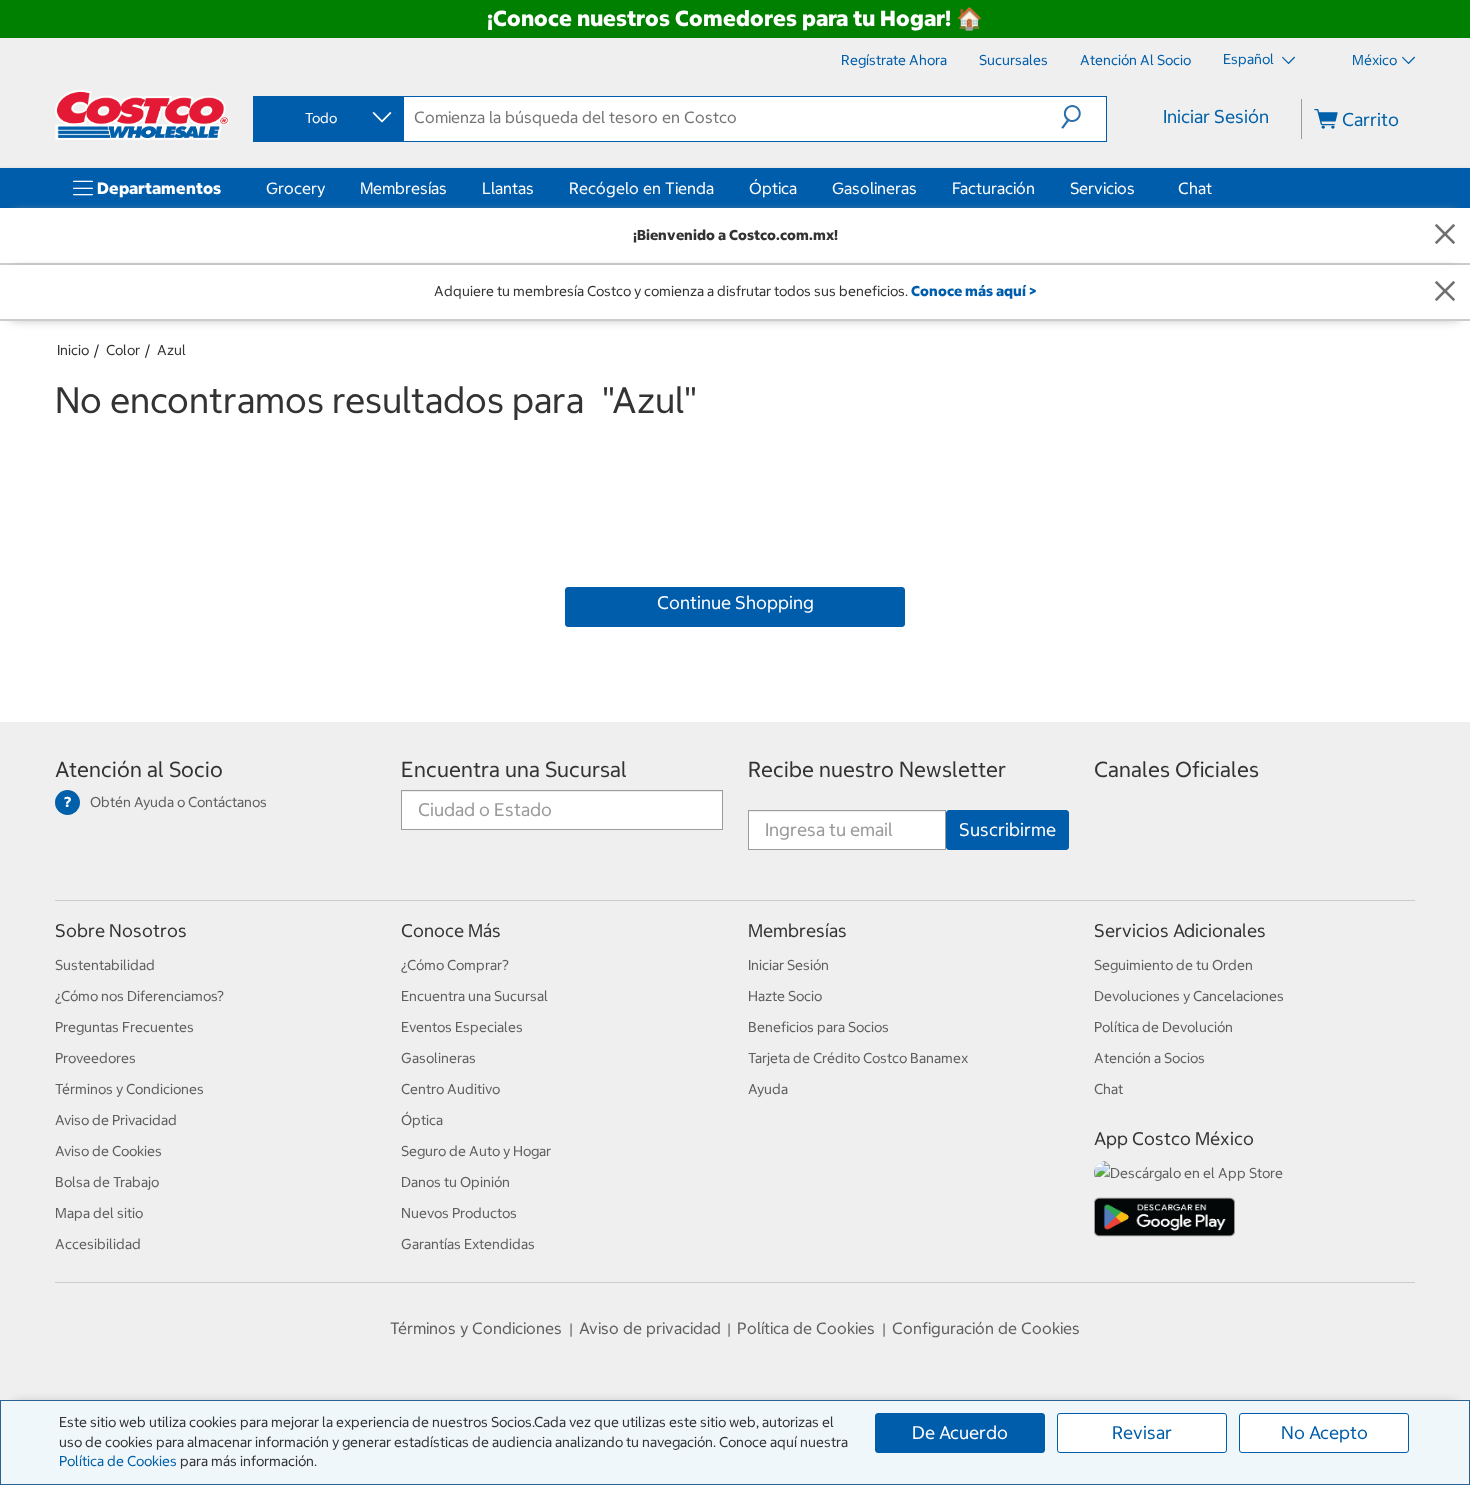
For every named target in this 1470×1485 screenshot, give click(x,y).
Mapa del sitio (99, 1213)
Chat (1195, 188)
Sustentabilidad (105, 965)
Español (1250, 59)
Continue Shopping (735, 602)
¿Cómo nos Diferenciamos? (139, 996)
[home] (142, 115)
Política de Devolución (1163, 1027)
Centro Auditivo (450, 1089)
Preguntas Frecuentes (124, 1027)
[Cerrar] (1445, 235)
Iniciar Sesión (1216, 116)
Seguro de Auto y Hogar (476, 1151)
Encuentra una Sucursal (514, 769)
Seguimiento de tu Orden (1173, 965)
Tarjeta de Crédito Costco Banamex (858, 1058)
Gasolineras (874, 188)
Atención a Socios (1149, 1058)
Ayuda (768, 1089)
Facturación (993, 188)
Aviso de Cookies (108, 1151)
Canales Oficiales (1176, 769)
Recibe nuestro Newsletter (877, 769)
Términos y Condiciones (129, 1089)
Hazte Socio (785, 996)
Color (123, 350)
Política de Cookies (118, 1461)
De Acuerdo (960, 1432)
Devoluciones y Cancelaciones (1189, 996)
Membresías (403, 188)
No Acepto (1324, 1432)
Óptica (773, 188)
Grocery (295, 188)
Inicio (73, 350)
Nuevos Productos (459, 1213)
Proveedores (95, 1058)
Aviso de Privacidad (116, 1120)
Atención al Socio (139, 769)
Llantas (508, 188)
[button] (1083, 117)
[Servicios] (1139, 188)
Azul (171, 350)
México (1374, 60)
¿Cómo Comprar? (455, 965)
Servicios (1102, 188)
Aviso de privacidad (650, 1328)
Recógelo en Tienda (641, 188)
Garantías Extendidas (468, 1244)
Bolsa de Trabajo (107, 1182)
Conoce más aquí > (973, 291)
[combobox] (327, 118)
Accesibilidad (98, 1244)
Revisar (1142, 1432)
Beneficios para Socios (818, 1027)
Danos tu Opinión (455, 1182)
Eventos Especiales (462, 1027)
